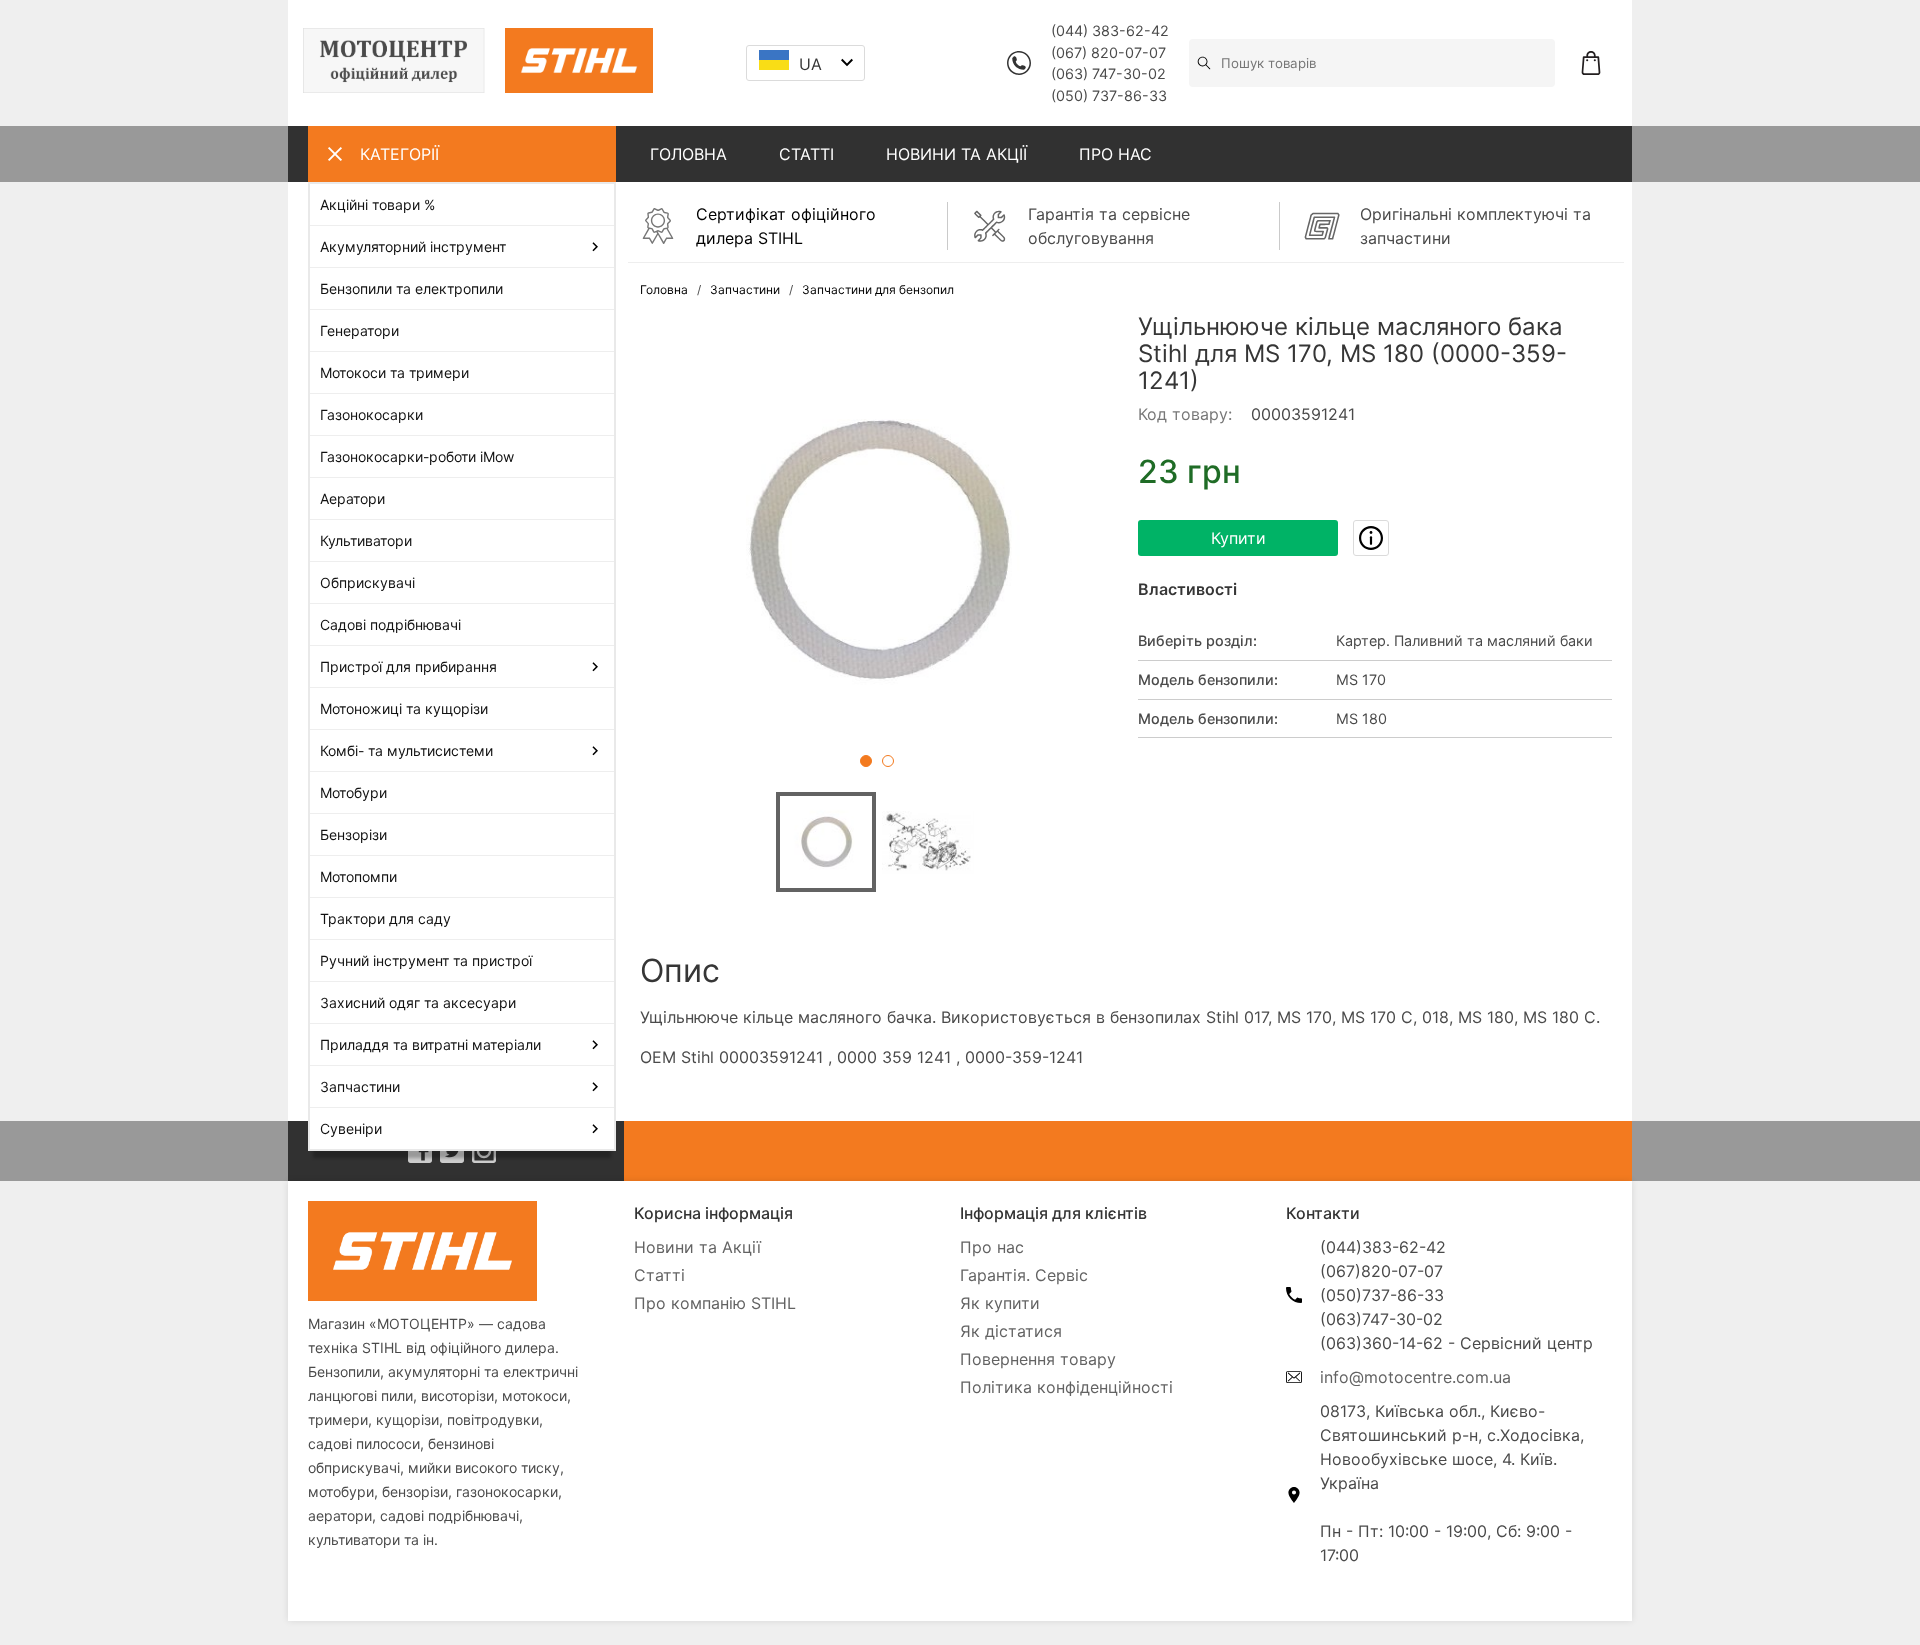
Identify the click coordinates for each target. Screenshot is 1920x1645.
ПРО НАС (1115, 154)
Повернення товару (1038, 1359)
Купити (1238, 538)
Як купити (1000, 1303)
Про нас (992, 1247)
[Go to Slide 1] (866, 761)
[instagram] (484, 1151)
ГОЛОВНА (688, 154)
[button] (877, 550)
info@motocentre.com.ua (1415, 1377)
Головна (664, 289)
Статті (659, 1275)
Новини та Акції (697, 1247)
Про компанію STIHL (715, 1303)
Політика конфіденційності (1066, 1387)
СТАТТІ (806, 154)
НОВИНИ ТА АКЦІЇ (956, 154)
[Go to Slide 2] (888, 761)
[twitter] (452, 1151)
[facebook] (420, 1151)
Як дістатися (1011, 1331)
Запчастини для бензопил (878, 289)
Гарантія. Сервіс (1024, 1275)
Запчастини (745, 289)
